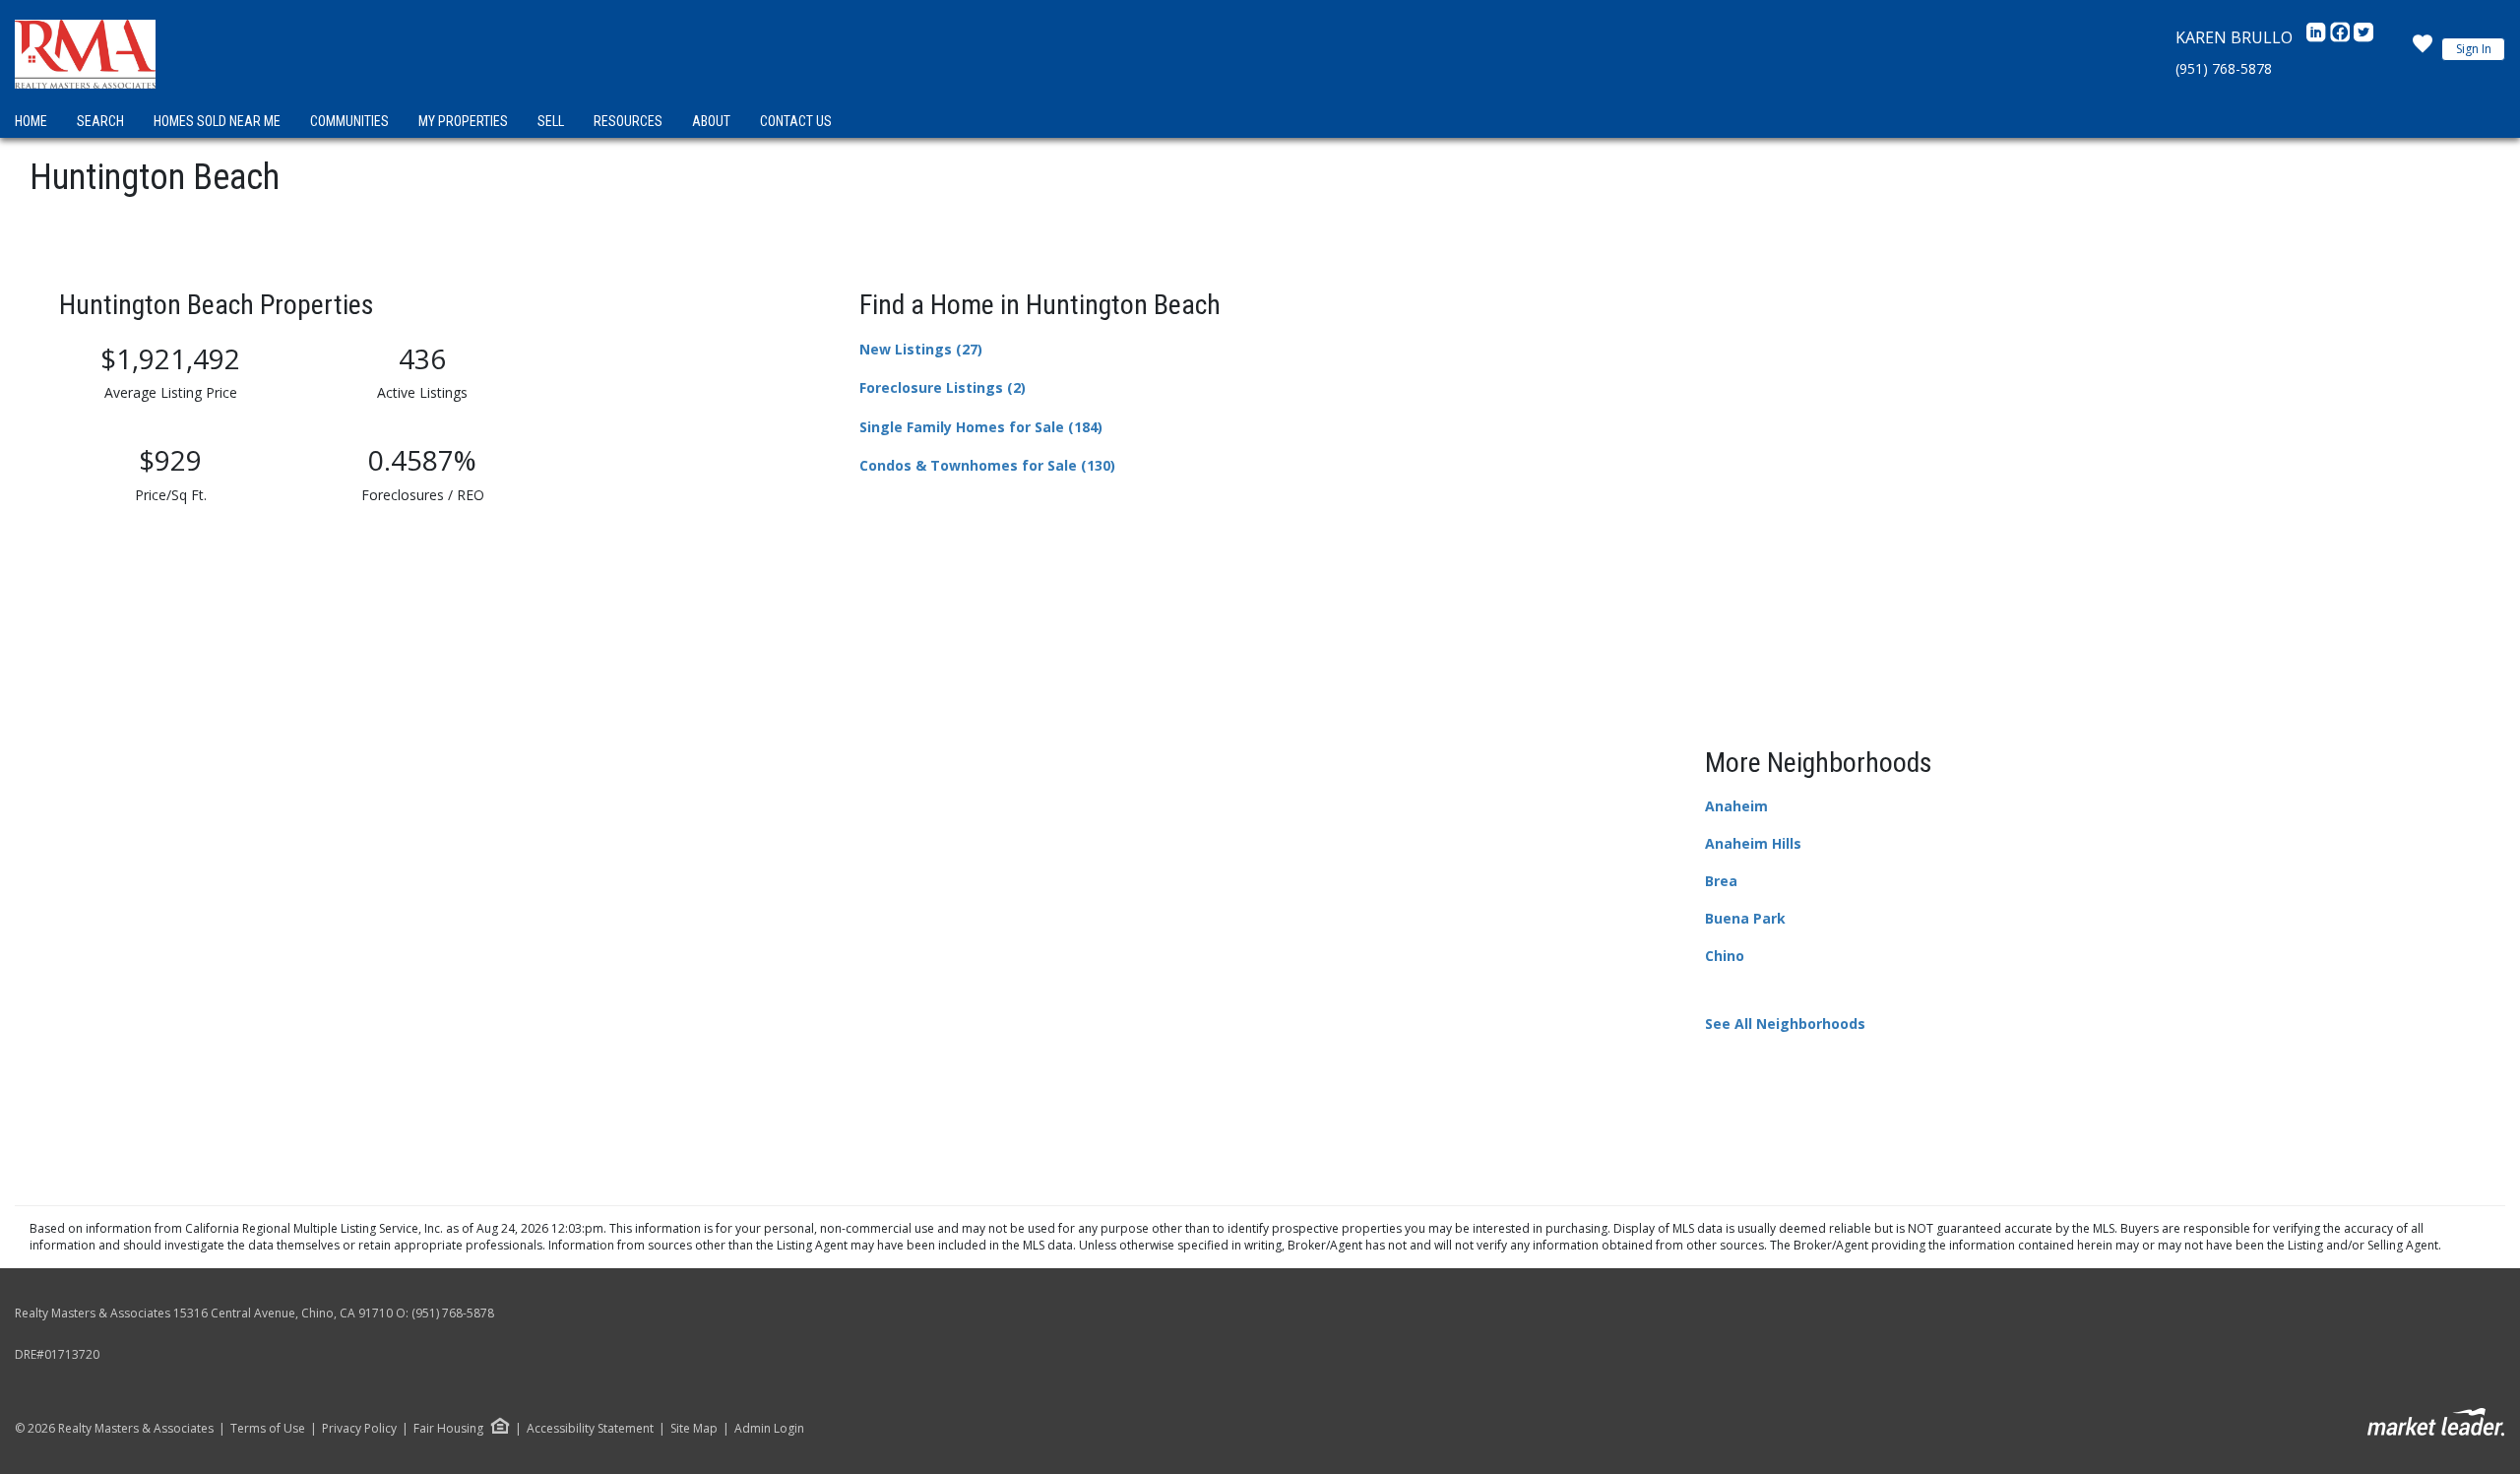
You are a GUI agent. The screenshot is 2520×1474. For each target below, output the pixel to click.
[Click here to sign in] (2423, 49)
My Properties (463, 121)
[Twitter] (2363, 37)
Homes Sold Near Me (217, 121)
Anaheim (1736, 806)
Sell (551, 121)
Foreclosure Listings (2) (943, 387)
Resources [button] (628, 121)
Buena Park (1745, 918)
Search (100, 121)
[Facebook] (2342, 37)
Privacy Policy (359, 1429)
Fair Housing (448, 1428)
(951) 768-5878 (2224, 68)
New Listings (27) (921, 349)
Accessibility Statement (590, 1429)
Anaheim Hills (1753, 843)
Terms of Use (268, 1429)
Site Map (694, 1429)
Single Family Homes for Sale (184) (981, 427)
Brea (1721, 881)
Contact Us (796, 121)
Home (31, 121)
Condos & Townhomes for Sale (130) (987, 465)
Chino (1725, 956)
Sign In (2474, 49)
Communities (349, 121)
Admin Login (769, 1429)
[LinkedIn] (2318, 37)
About (711, 121)
